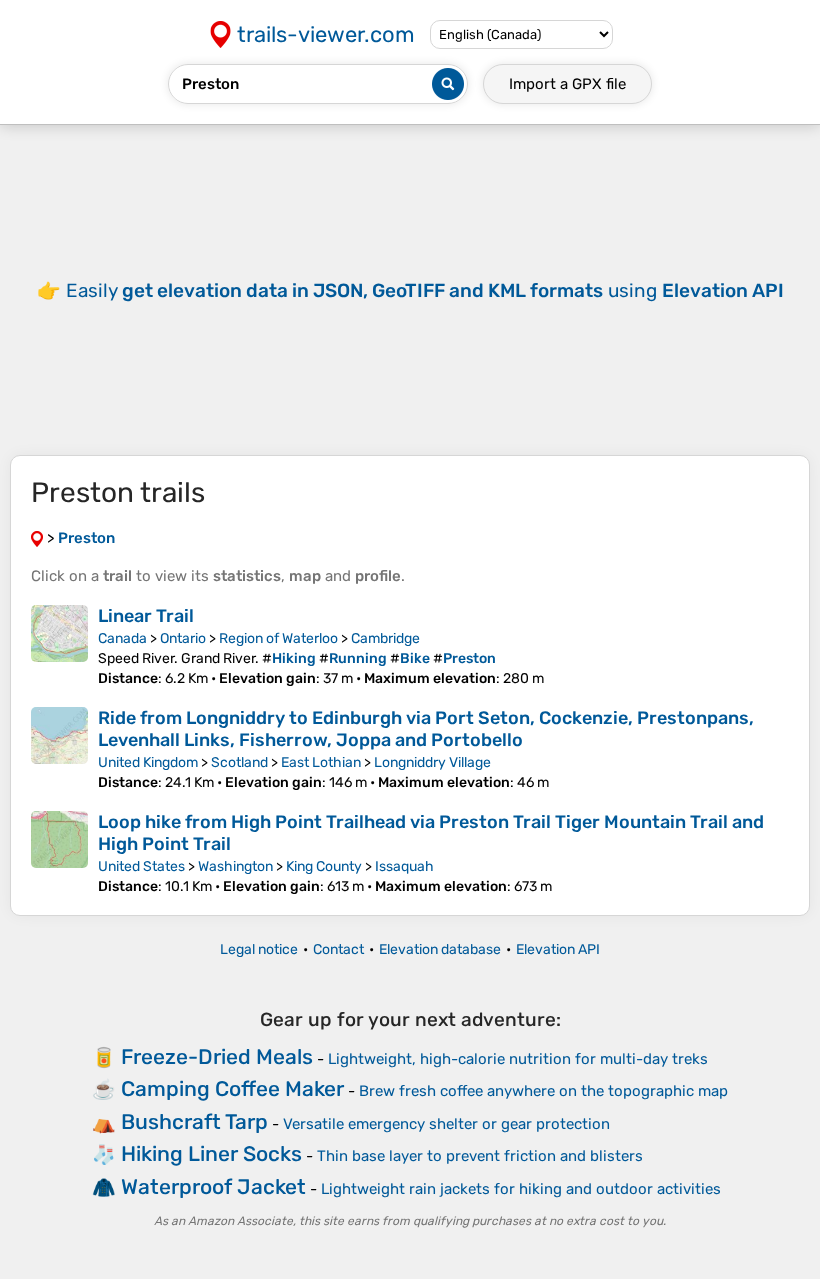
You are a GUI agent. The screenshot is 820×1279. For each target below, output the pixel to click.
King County (324, 866)
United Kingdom (148, 762)
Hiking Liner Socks (211, 1153)
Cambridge (385, 638)
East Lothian (321, 762)
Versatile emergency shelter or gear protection (446, 1124)
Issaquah (404, 866)
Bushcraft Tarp (194, 1121)
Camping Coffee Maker (232, 1088)
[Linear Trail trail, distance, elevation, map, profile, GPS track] (59, 646)
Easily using (425, 290)
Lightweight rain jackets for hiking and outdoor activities (521, 1189)
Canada (122, 638)
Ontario (183, 638)
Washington (235, 866)
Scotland (239, 762)
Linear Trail (146, 616)
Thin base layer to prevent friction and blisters (480, 1156)
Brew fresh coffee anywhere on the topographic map (543, 1091)
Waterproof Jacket (213, 1186)
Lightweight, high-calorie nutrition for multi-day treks (518, 1059)
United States (141, 866)
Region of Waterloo (278, 638)
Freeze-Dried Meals (217, 1056)
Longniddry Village (432, 762)
